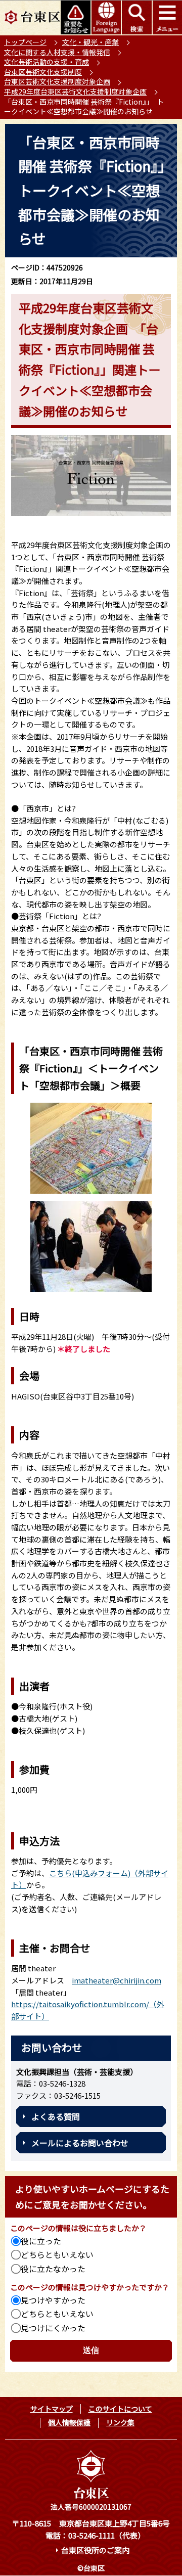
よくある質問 (56, 2116)
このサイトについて (120, 2409)
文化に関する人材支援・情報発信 (57, 52)
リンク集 (120, 2422)
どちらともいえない (57, 2254)
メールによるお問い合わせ (80, 2143)
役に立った (41, 2241)
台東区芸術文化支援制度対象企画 (57, 81)
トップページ (25, 42)
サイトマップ (52, 2409)
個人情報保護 (69, 2422)
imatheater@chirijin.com (117, 1980)
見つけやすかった (53, 2300)
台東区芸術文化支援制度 (43, 72)
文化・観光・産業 (90, 42)
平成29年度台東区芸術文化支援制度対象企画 (75, 92)
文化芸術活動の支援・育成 (47, 62)
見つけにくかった (53, 2328)
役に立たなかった (53, 2269)
